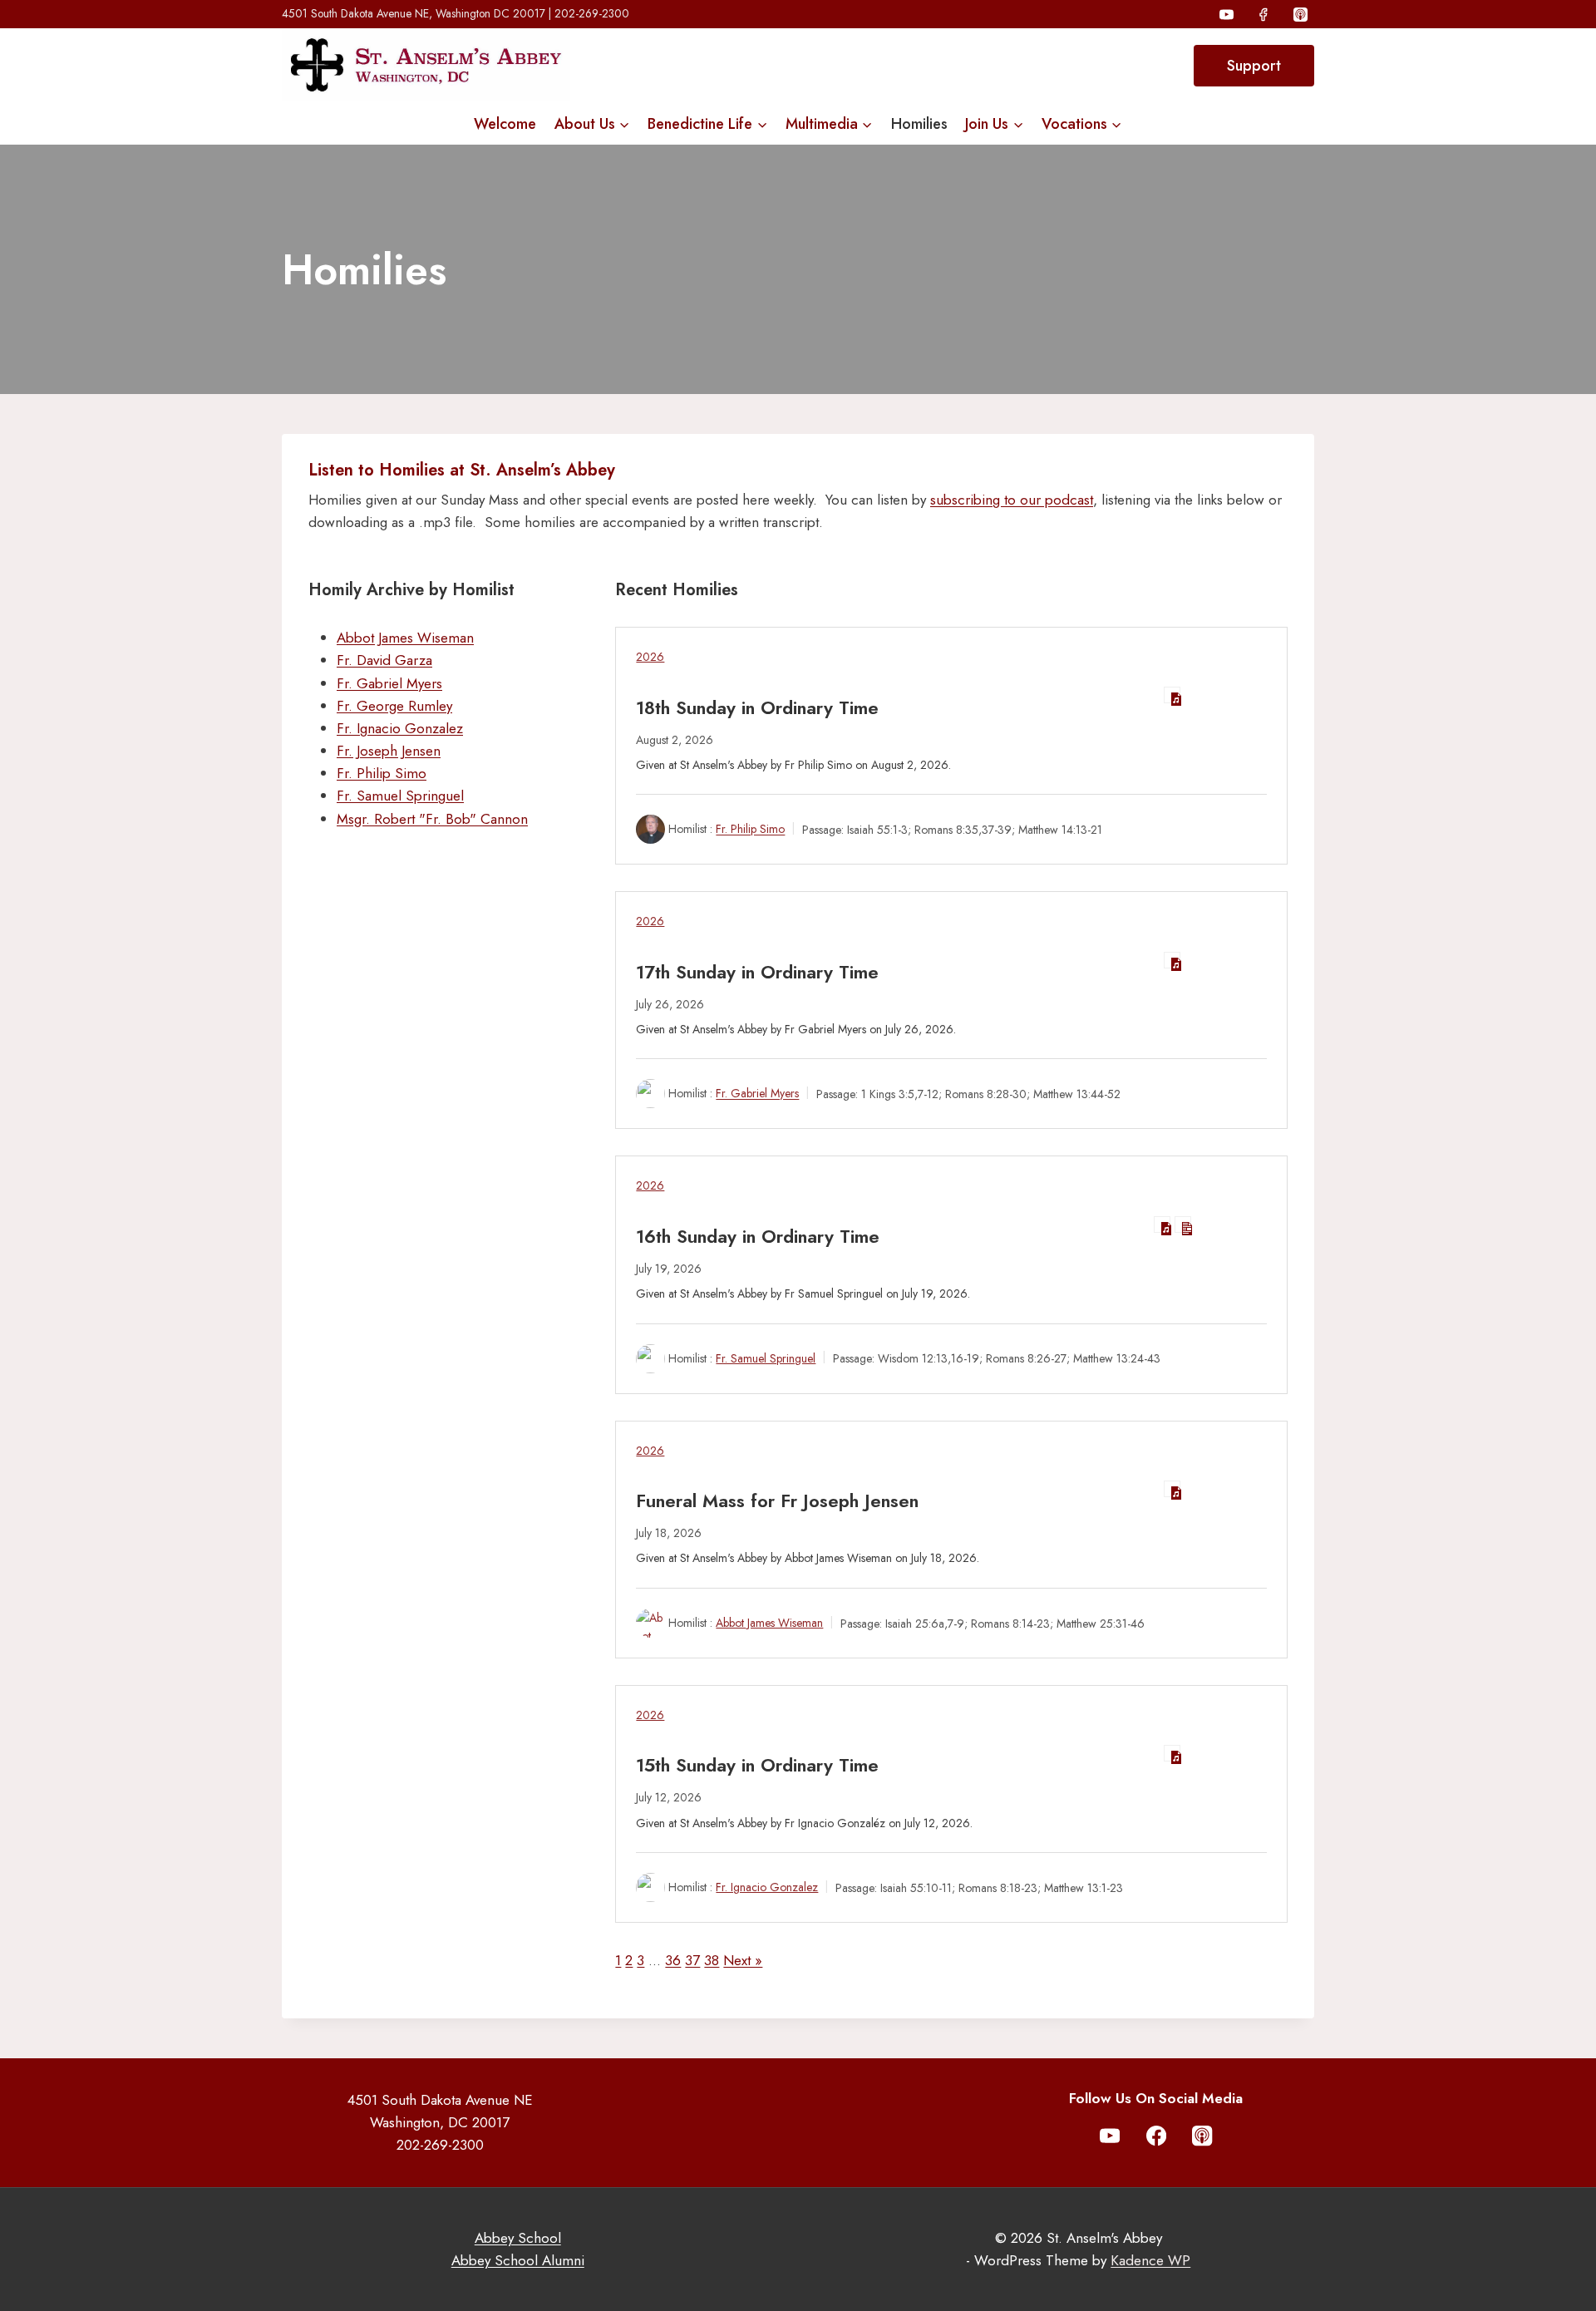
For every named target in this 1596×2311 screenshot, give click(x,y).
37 (692, 1960)
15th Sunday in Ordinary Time (757, 1765)
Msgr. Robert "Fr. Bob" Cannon (432, 819)
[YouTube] (1227, 14)
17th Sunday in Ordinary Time (757, 972)
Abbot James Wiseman (405, 638)
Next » (743, 1960)
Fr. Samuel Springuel (400, 796)
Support (1254, 66)
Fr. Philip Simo (382, 773)
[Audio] (1172, 695)
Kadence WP (1150, 2260)
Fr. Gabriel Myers (389, 683)
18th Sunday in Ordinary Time (757, 707)
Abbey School (518, 2238)
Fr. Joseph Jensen (389, 751)
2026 (650, 657)
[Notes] (1183, 1224)
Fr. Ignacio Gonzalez (400, 728)
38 (712, 1960)
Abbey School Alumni (518, 2260)
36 (673, 1960)
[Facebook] (1263, 14)
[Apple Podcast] (1300, 14)
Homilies (919, 124)
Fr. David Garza (384, 660)
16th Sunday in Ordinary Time (758, 1236)
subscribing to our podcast (1012, 500)
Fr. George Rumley (394, 706)
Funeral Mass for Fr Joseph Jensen (777, 1500)
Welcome (505, 124)
